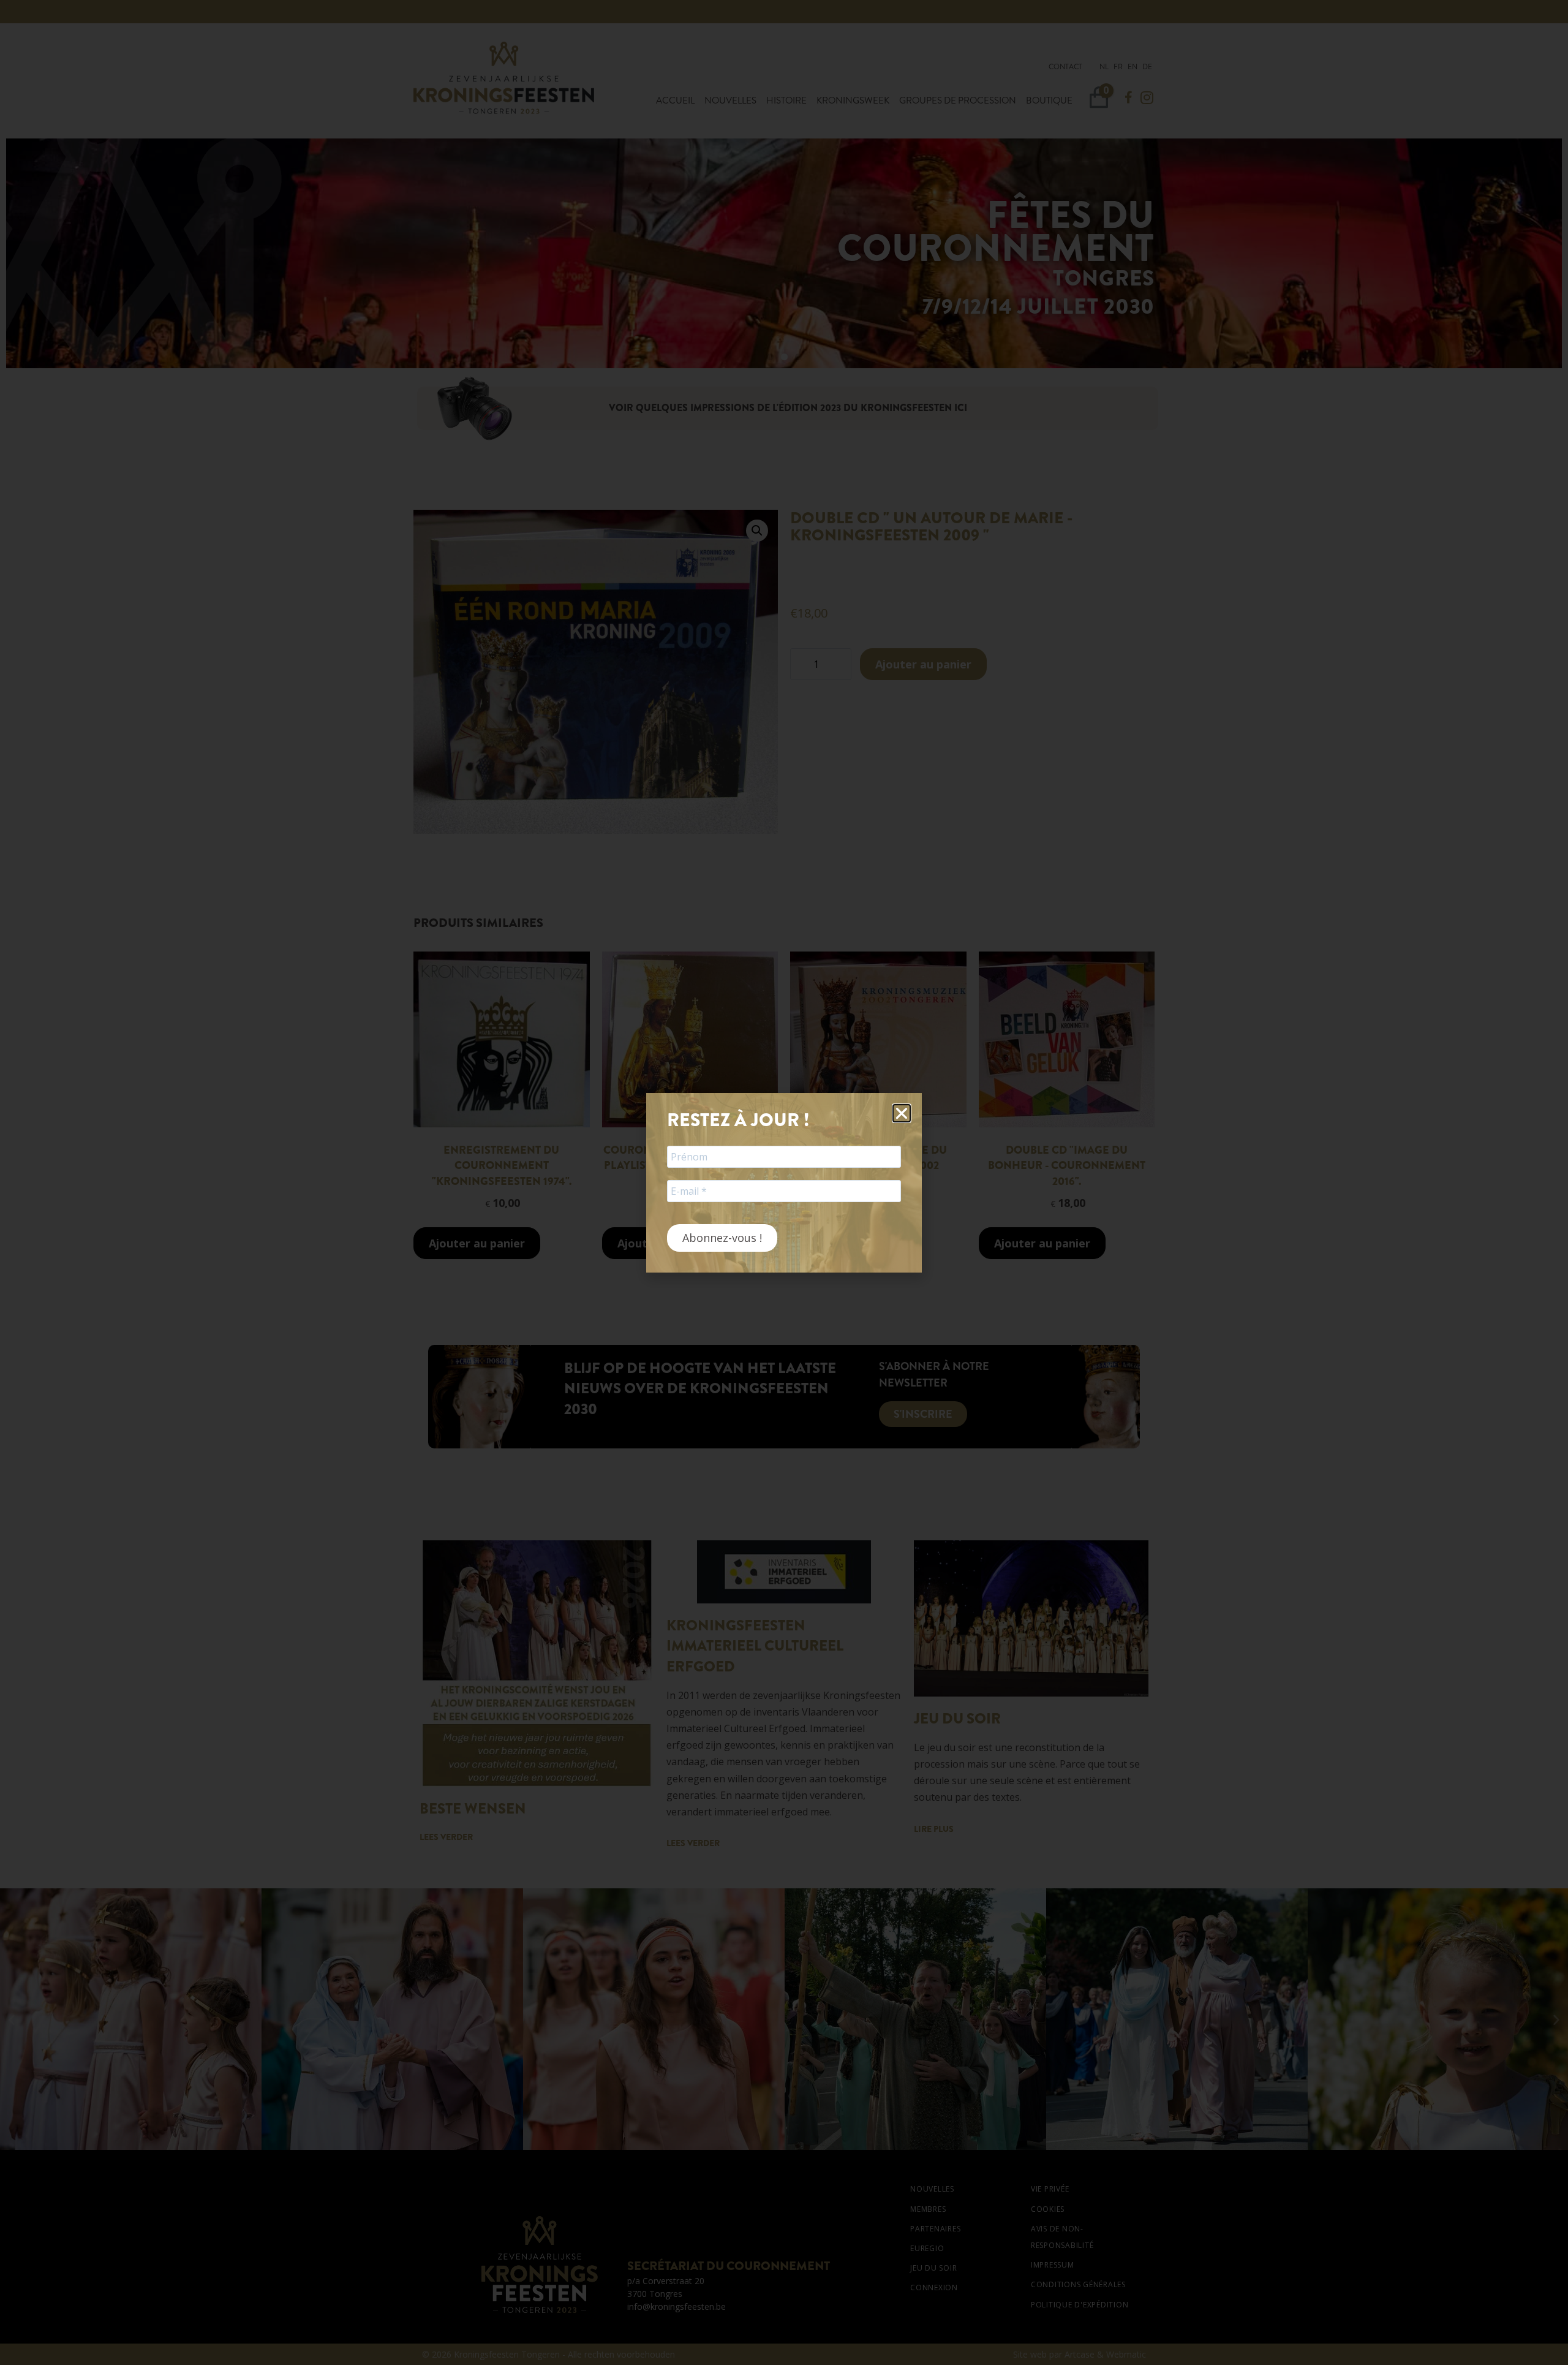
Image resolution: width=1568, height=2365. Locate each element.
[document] (784, 1182)
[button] (902, 1113)
